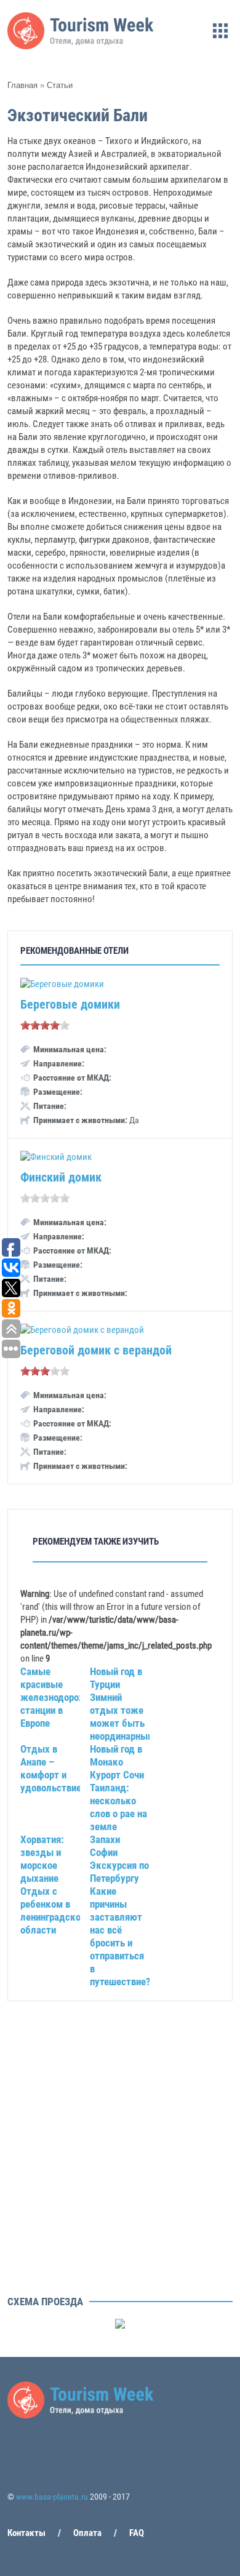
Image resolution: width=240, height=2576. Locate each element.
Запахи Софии (105, 1846)
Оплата (87, 2533)
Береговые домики (70, 1004)
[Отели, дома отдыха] (81, 46)
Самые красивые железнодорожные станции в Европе (62, 1697)
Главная (22, 85)
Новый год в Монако (116, 1755)
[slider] (45, 1025)
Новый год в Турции (116, 1678)
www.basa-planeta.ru (52, 2497)
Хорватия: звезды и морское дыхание (42, 1859)
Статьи (60, 85)
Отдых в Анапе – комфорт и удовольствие (51, 1768)
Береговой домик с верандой (96, 1350)
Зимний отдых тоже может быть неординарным (122, 1717)
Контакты (26, 2533)
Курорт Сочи (117, 1775)
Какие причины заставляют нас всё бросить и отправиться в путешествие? (120, 1936)
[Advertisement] (120, 2170)
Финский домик (61, 1177)
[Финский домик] (56, 1157)
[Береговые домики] (62, 984)
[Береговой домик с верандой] (82, 1330)
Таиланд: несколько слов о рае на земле (118, 1807)
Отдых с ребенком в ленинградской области (53, 1910)
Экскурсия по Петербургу (119, 1872)
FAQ (137, 2533)
